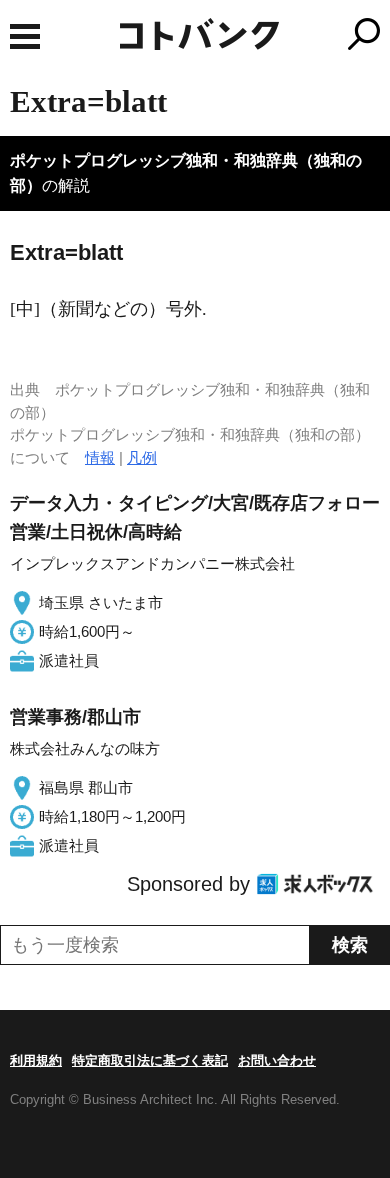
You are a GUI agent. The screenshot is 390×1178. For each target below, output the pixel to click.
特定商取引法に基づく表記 (150, 1060)
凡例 (142, 457)
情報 (100, 457)
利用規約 (36, 1060)
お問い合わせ (277, 1060)
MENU (25, 36)
